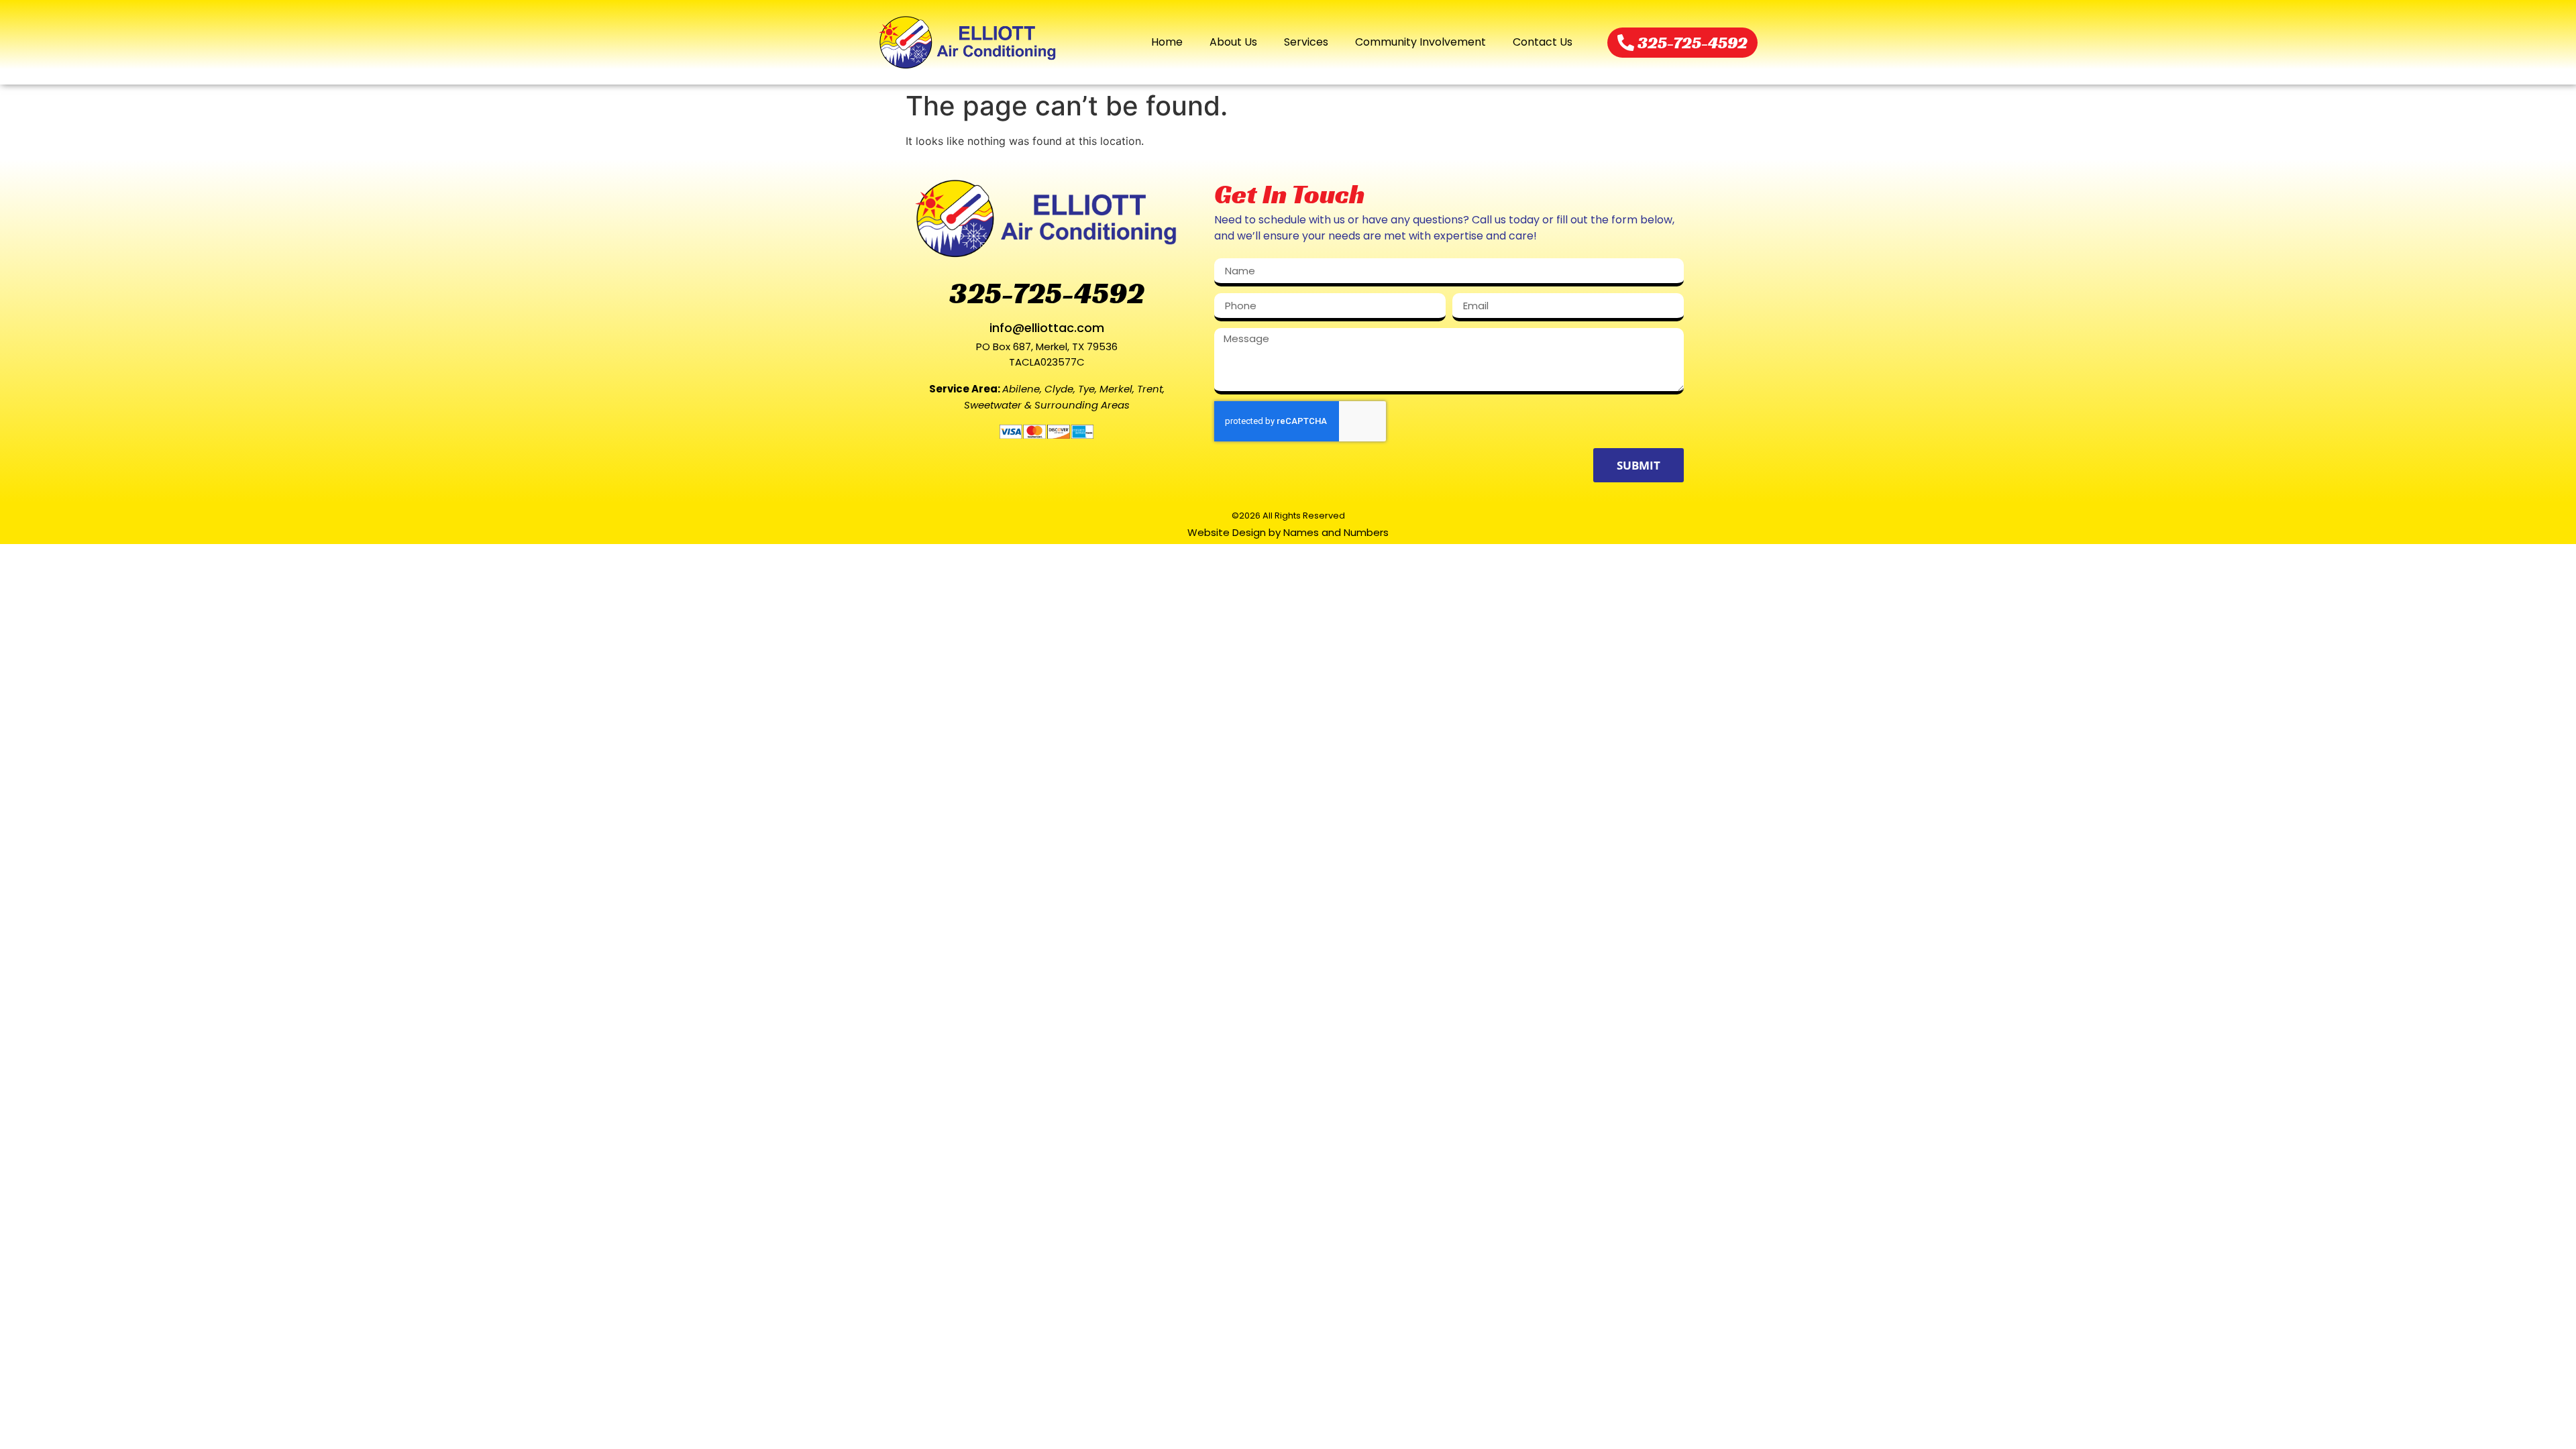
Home (1167, 42)
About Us (1233, 42)
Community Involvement (1420, 42)
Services (1306, 42)
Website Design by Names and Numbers (1288, 532)
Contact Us (1543, 42)
